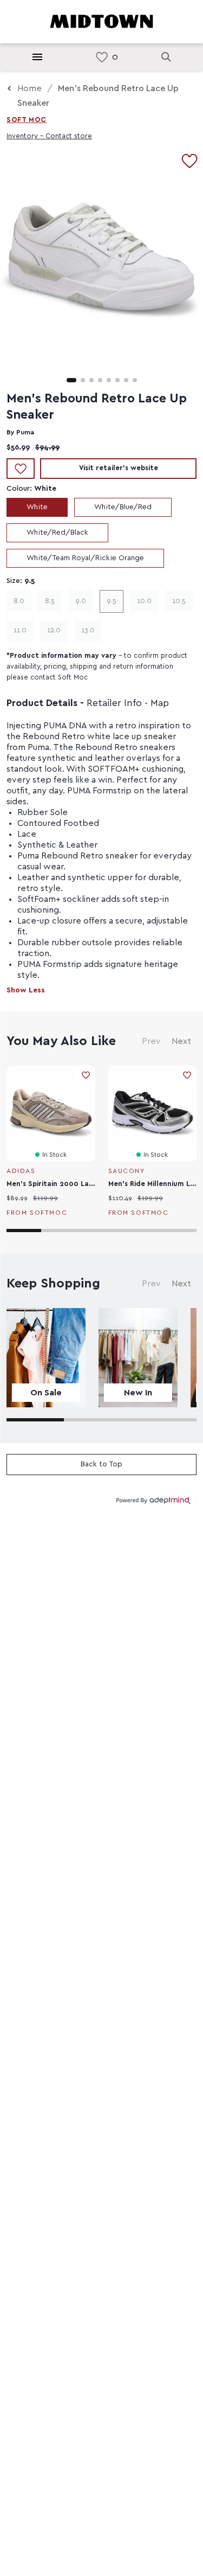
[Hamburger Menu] (37, 57)
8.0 (19, 601)
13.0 (88, 630)
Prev (151, 1041)
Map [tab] (160, 703)
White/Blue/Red (123, 507)
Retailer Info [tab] (114, 703)
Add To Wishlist (21, 469)
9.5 (112, 601)
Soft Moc (27, 120)
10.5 (179, 601)
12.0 (54, 630)
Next (181, 1041)
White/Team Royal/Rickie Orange (85, 558)
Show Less (26, 990)
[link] (102, 57)
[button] (71, 380)
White (37, 507)
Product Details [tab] (42, 703)
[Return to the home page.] (102, 21)
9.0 (81, 601)
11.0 (20, 630)
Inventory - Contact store (49, 136)
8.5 (50, 601)
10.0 (144, 601)
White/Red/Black (57, 533)
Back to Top (101, 1464)
